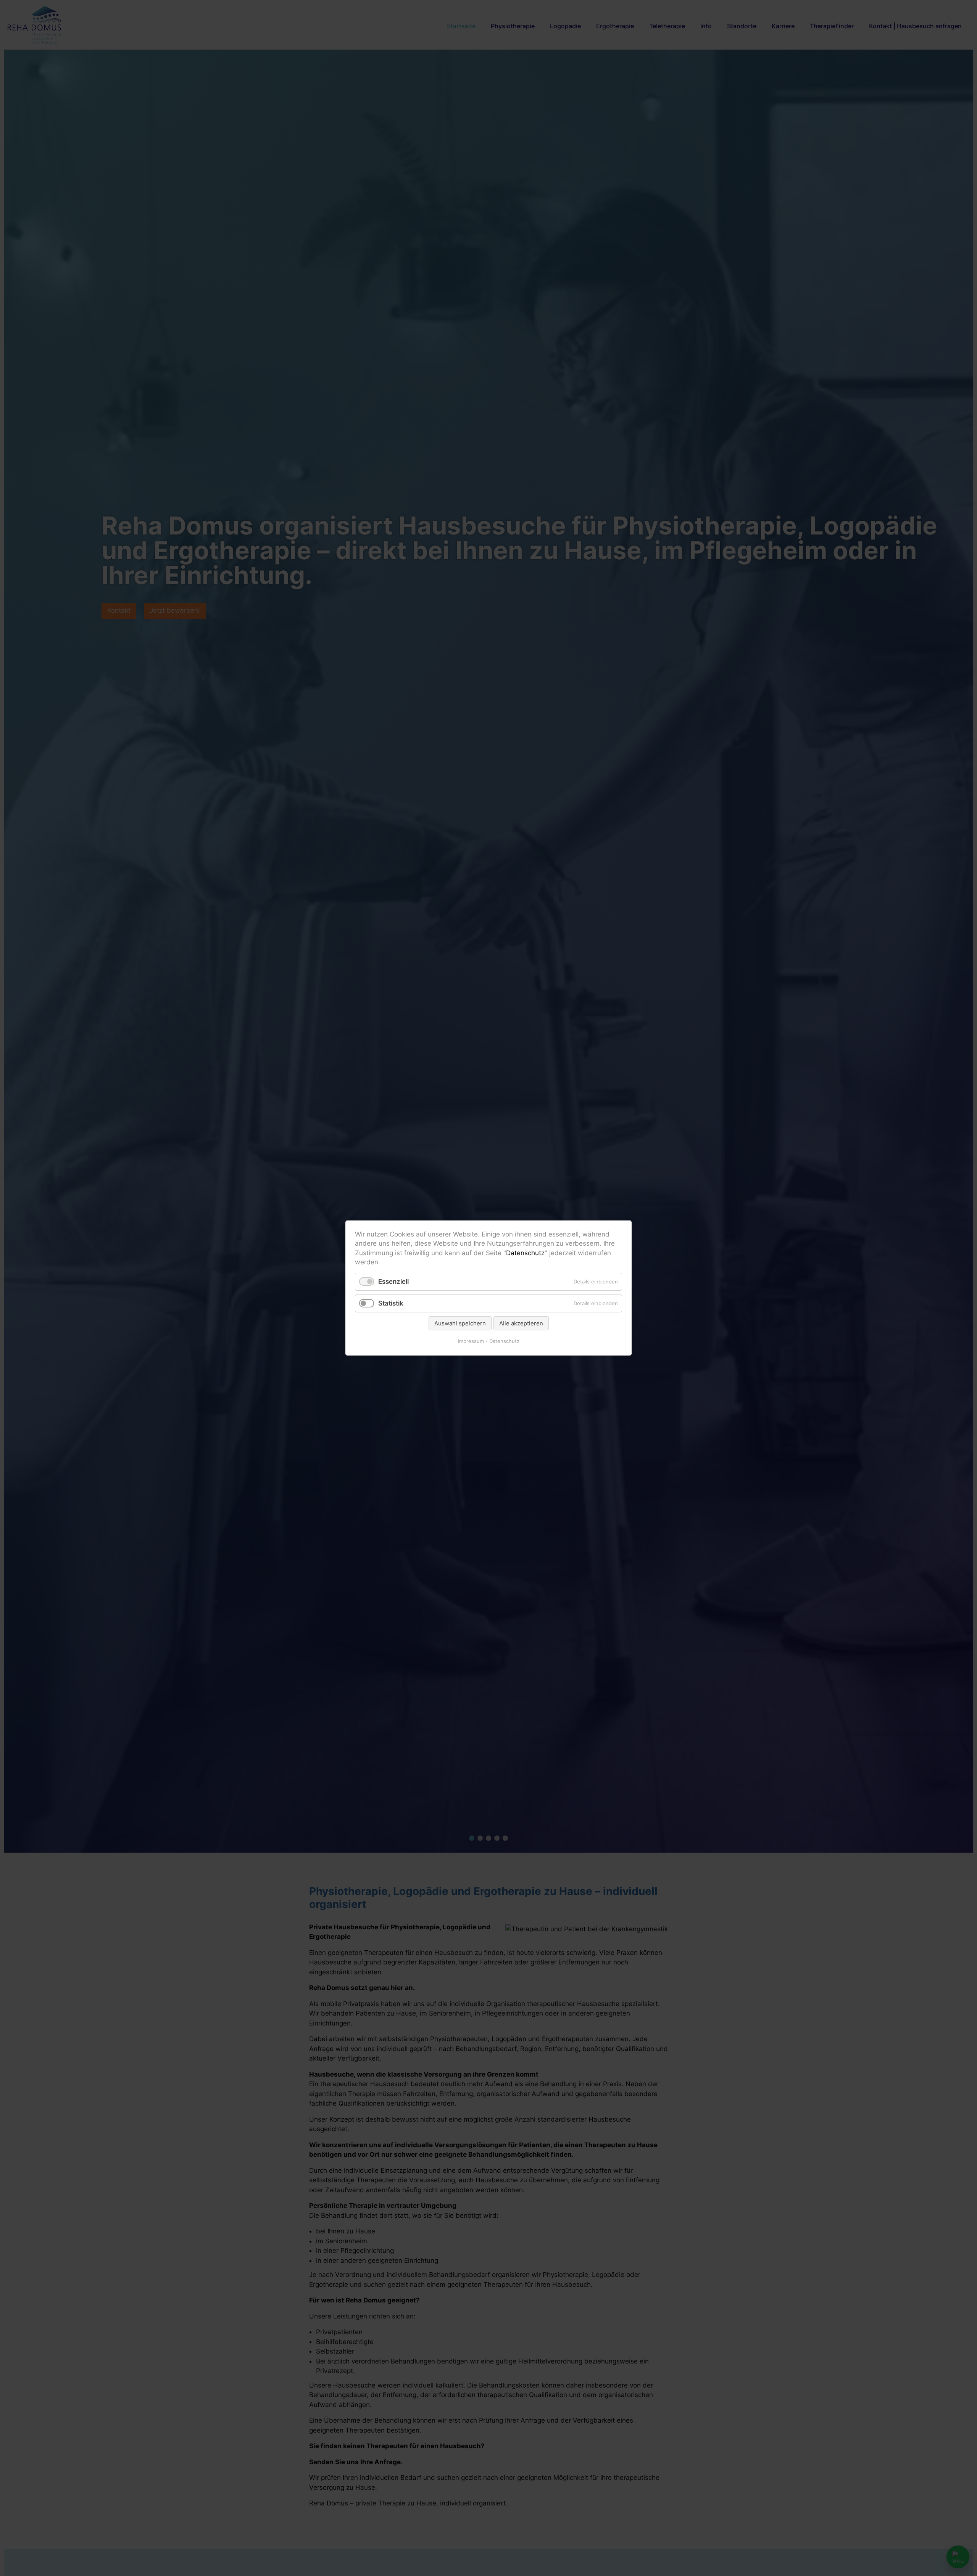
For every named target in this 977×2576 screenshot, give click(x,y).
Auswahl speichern (460, 1323)
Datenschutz (525, 1253)
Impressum (471, 1341)
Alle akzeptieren (521, 1323)
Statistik (391, 1303)
